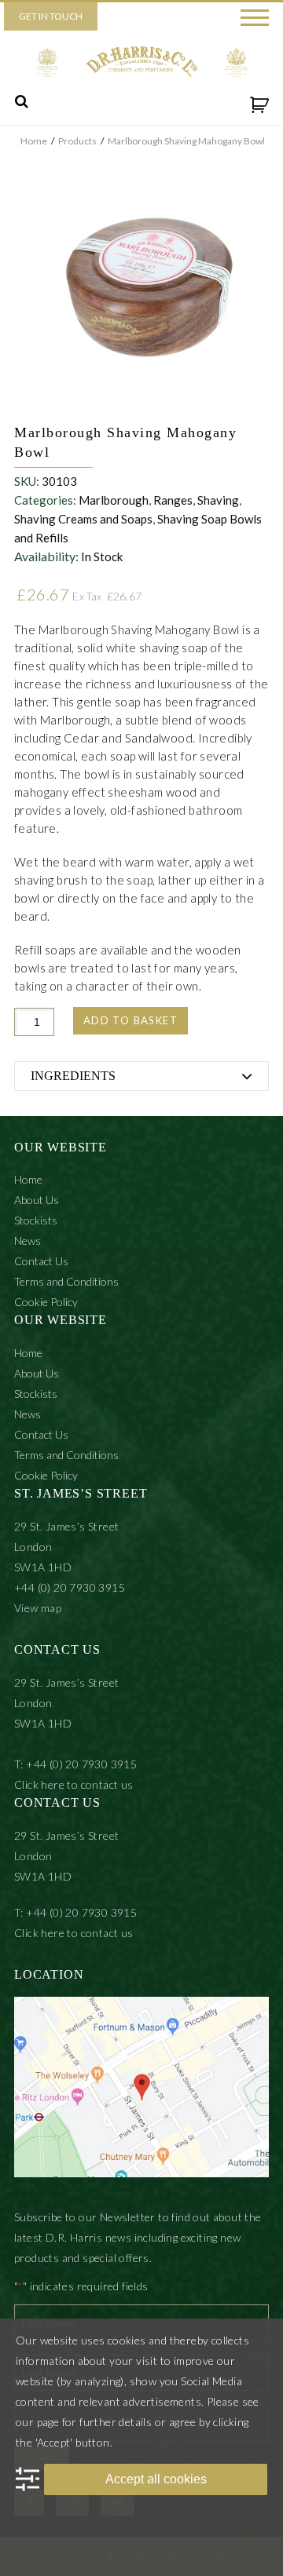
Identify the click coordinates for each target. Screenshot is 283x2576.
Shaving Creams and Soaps (83, 519)
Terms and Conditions (66, 1281)
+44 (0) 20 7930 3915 (70, 1587)
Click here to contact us (74, 1784)
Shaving (218, 500)
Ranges (173, 500)
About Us (37, 1200)
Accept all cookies (156, 2479)
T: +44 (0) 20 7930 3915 (75, 1764)
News (28, 1241)
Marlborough (114, 500)
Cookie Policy (46, 1302)
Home (28, 1179)
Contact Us (41, 1261)
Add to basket (130, 1020)
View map (38, 1608)
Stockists (36, 1220)
